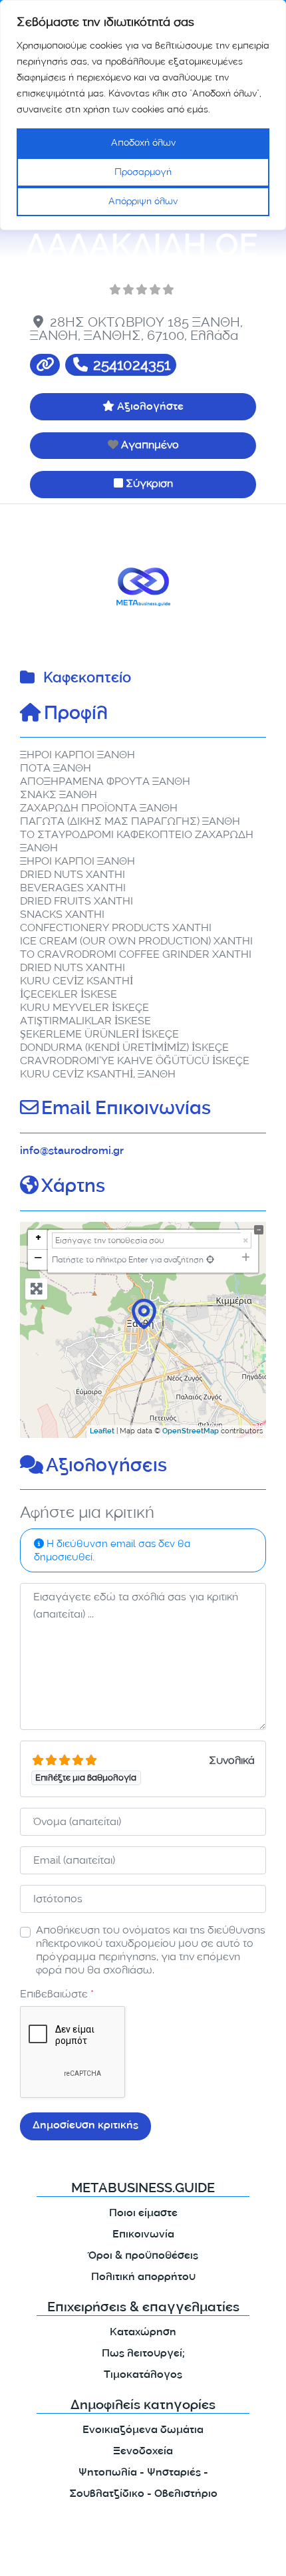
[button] (39, 587)
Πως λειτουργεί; (143, 2354)
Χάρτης (73, 1188)
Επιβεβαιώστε (57, 1994)
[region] (143, 115)
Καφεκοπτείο (87, 679)
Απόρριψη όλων (143, 201)
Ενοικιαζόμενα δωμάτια (143, 2431)
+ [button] (38, 1239)
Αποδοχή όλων (143, 143)
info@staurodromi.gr (72, 1152)
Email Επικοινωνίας (126, 1110)
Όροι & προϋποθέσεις (143, 2256)
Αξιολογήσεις (106, 1467)
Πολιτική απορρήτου (143, 2278)
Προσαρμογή (143, 172)
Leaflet (102, 1432)
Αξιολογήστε (150, 407)
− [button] (38, 1259)
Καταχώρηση (143, 2333)
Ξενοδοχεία (143, 2452)
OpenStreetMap (191, 1432)
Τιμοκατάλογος (143, 2375)
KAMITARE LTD (139, 2554)
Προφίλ (76, 715)
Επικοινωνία (143, 2235)
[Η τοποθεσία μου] (210, 1259)
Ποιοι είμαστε (143, 2214)
